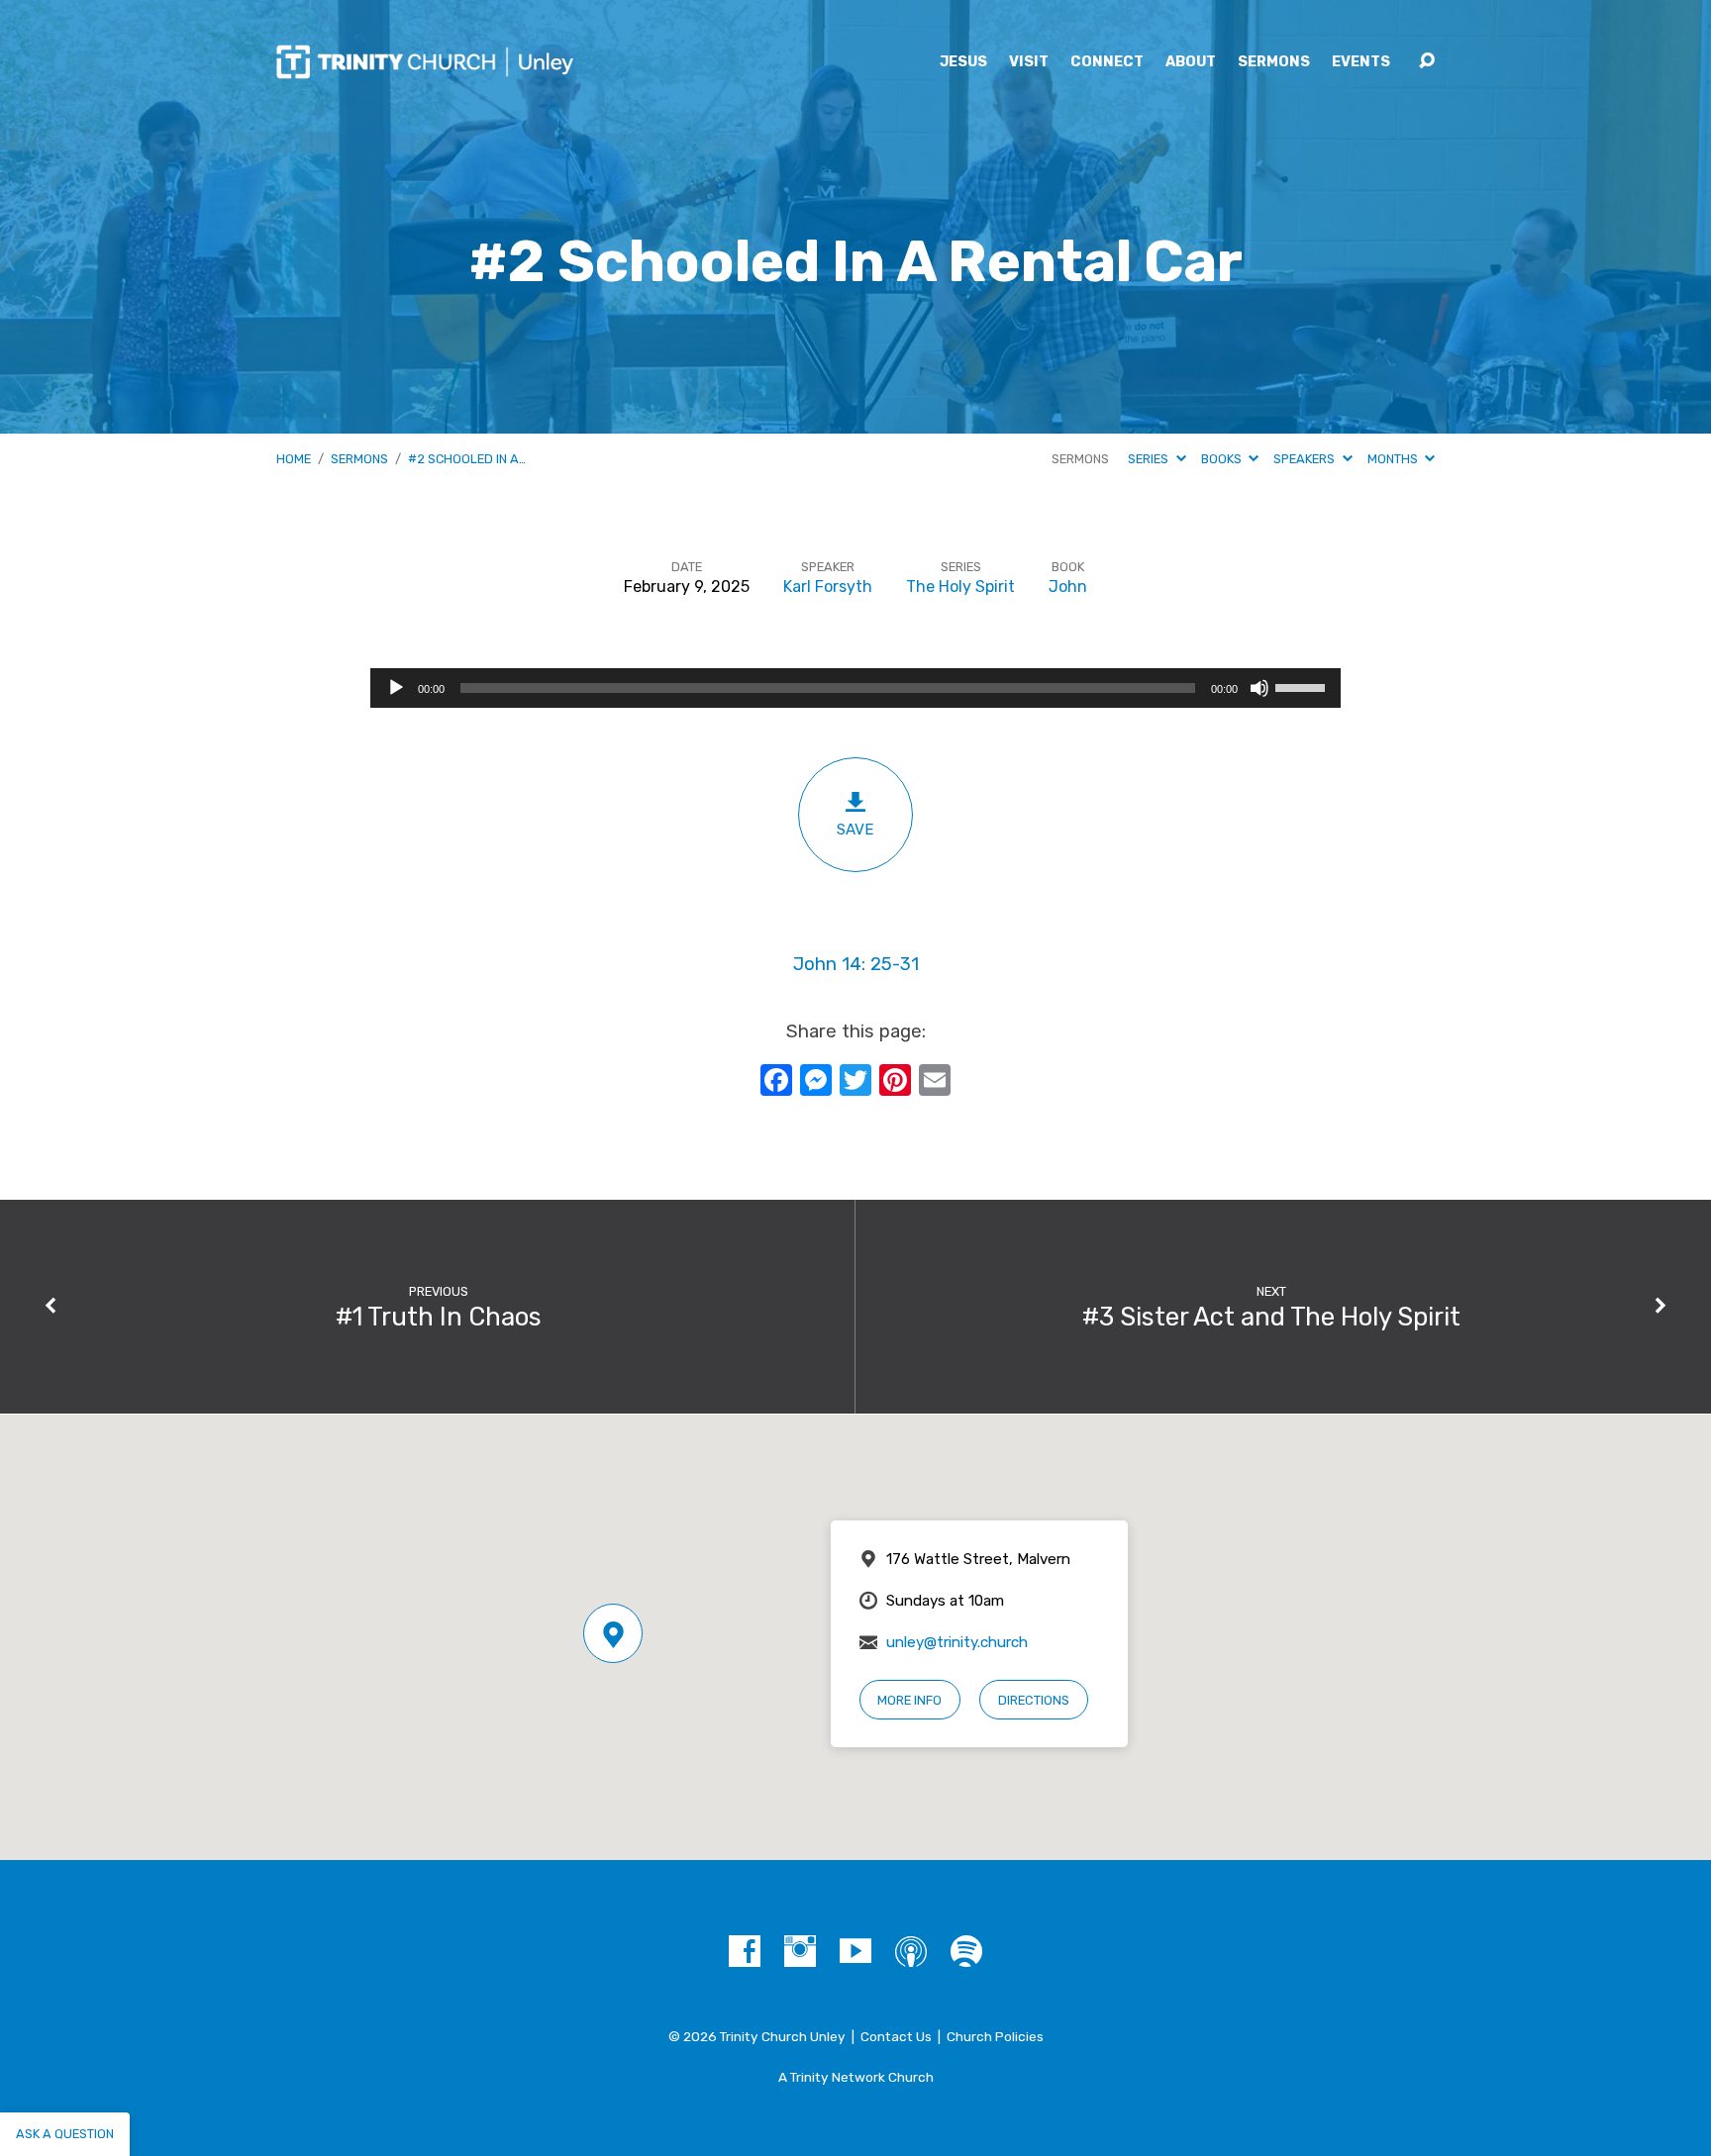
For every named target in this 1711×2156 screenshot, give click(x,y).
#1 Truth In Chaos (439, 1317)
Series (1150, 459)
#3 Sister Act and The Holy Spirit (1271, 1317)
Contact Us (896, 2036)
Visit (1029, 62)
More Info (909, 1700)
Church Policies (995, 2036)
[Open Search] (1427, 61)
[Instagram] (800, 1951)
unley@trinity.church (957, 1642)
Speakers (1306, 459)
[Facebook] (745, 1951)
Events (1361, 62)
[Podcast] (911, 1951)
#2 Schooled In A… (467, 459)
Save (855, 830)
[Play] (396, 688)
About (1191, 62)
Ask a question (65, 2134)
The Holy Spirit (960, 587)
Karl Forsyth (828, 587)
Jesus (963, 62)
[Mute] (1259, 688)
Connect (1107, 62)
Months (1394, 459)
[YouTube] (855, 1951)
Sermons (1274, 62)
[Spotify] (966, 1951)
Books (1223, 459)
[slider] (1303, 686)
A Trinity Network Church (856, 2077)
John (1068, 587)
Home (294, 459)
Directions (1034, 1700)
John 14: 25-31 (856, 964)
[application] (855, 688)
